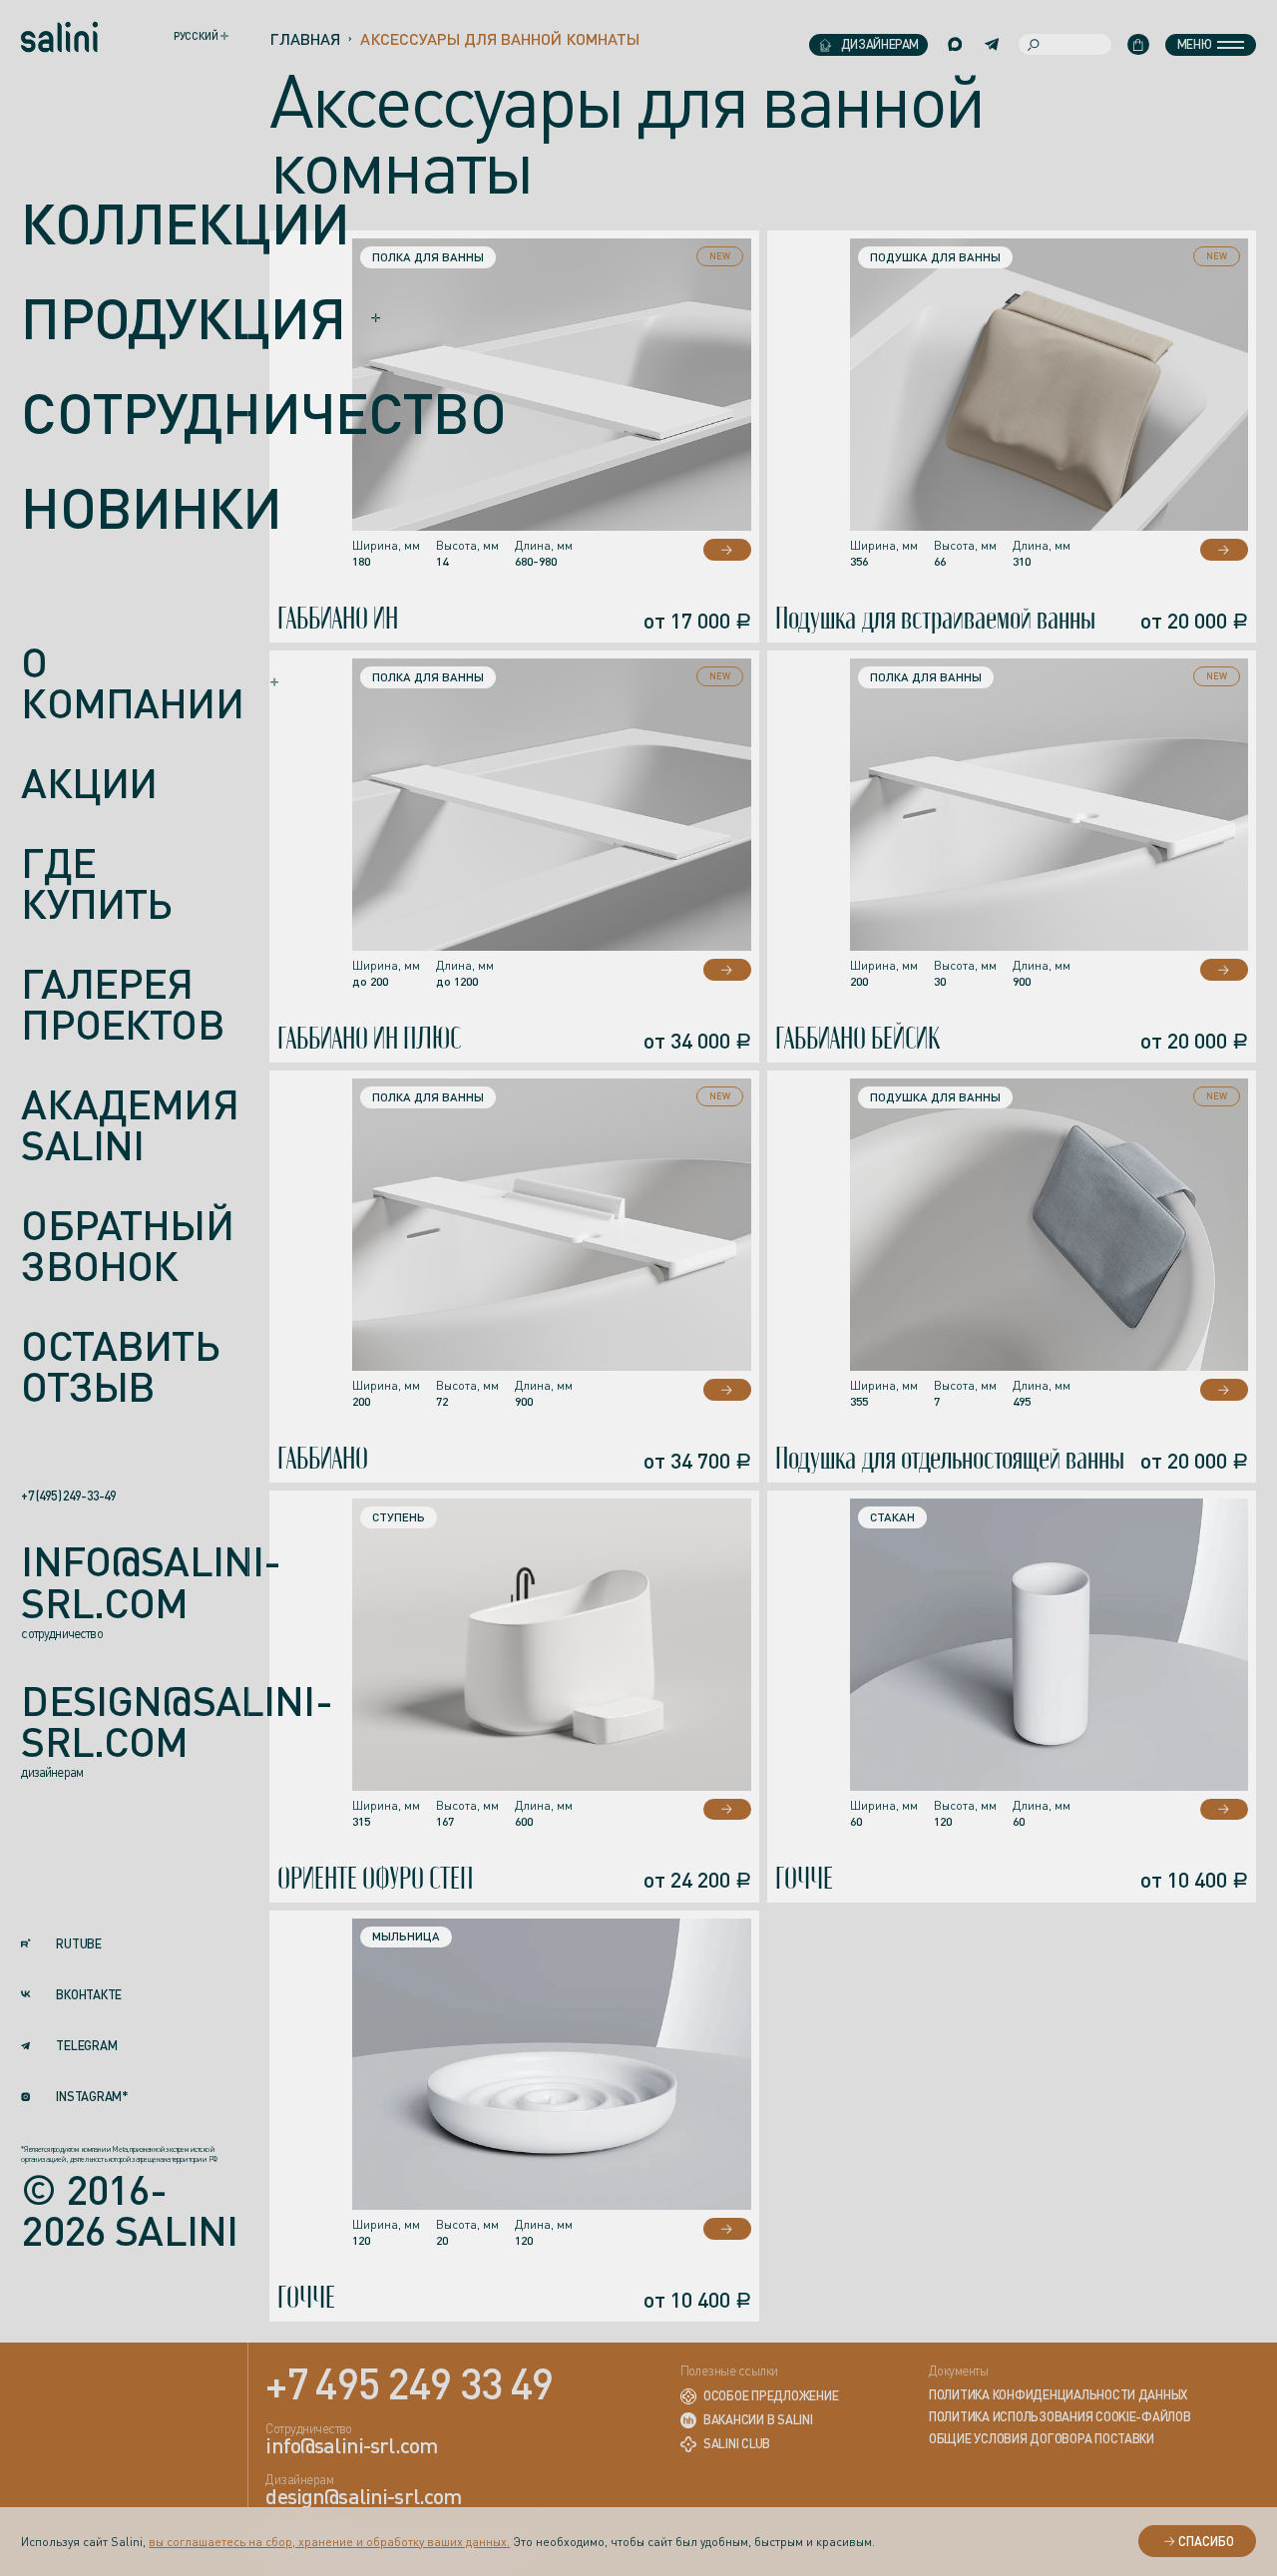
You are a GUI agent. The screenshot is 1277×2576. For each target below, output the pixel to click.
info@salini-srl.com (151, 1583)
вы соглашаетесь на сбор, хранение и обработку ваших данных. (329, 2542)
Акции (89, 784)
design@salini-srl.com (176, 1722)
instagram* (92, 2097)
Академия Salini (129, 1126)
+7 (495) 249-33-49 (68, 1497)
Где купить (96, 884)
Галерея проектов (122, 1005)
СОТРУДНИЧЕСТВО (263, 413)
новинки (151, 507)
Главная (305, 39)
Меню (1195, 44)
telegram (86, 2046)
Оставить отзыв (120, 1366)
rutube (78, 1944)
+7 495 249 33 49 (409, 2382)
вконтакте (89, 1995)
